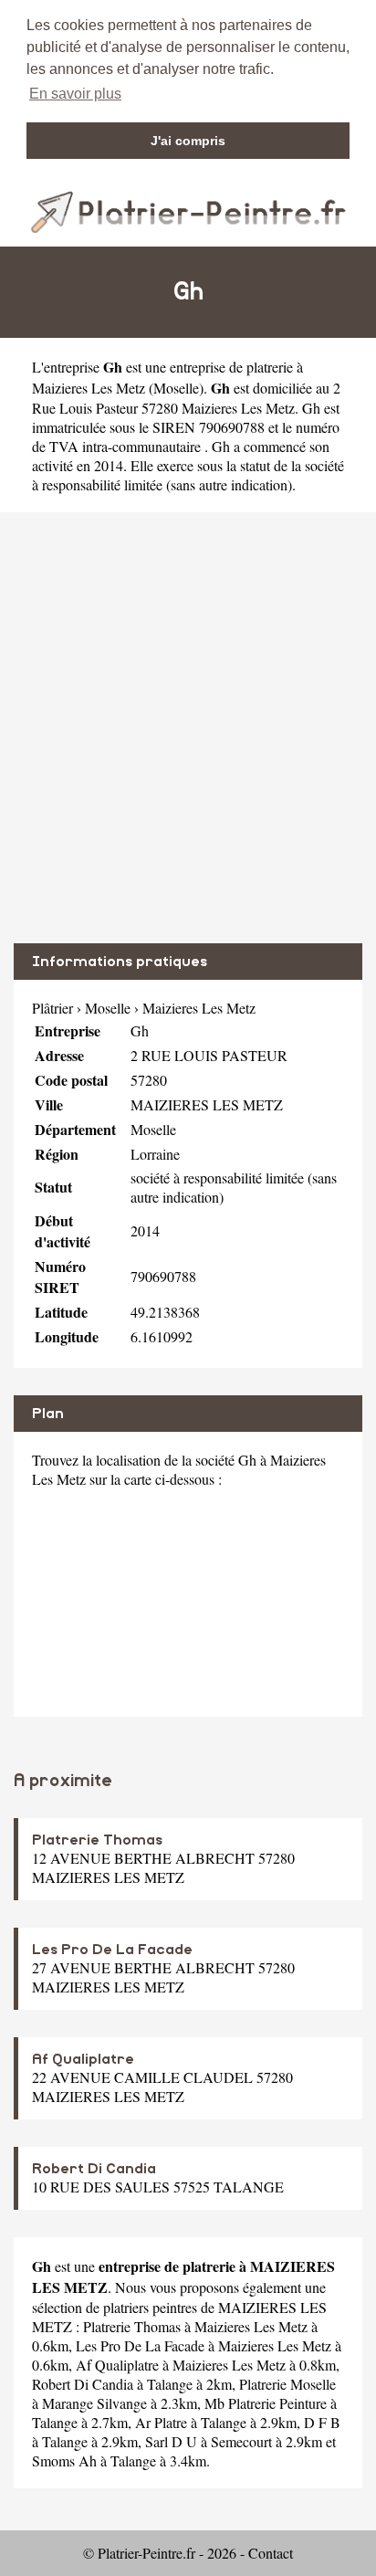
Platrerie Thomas (97, 1840)
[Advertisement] (188, 728)
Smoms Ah (64, 2460)
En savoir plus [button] (75, 94)
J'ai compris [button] (188, 141)
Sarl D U (171, 2441)
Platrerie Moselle (287, 2384)
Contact (271, 2553)
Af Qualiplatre (83, 2059)
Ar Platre (161, 2422)
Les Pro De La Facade (112, 1950)
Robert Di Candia (94, 2169)
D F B (322, 2422)
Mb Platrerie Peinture (266, 2403)
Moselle (176, 388)
